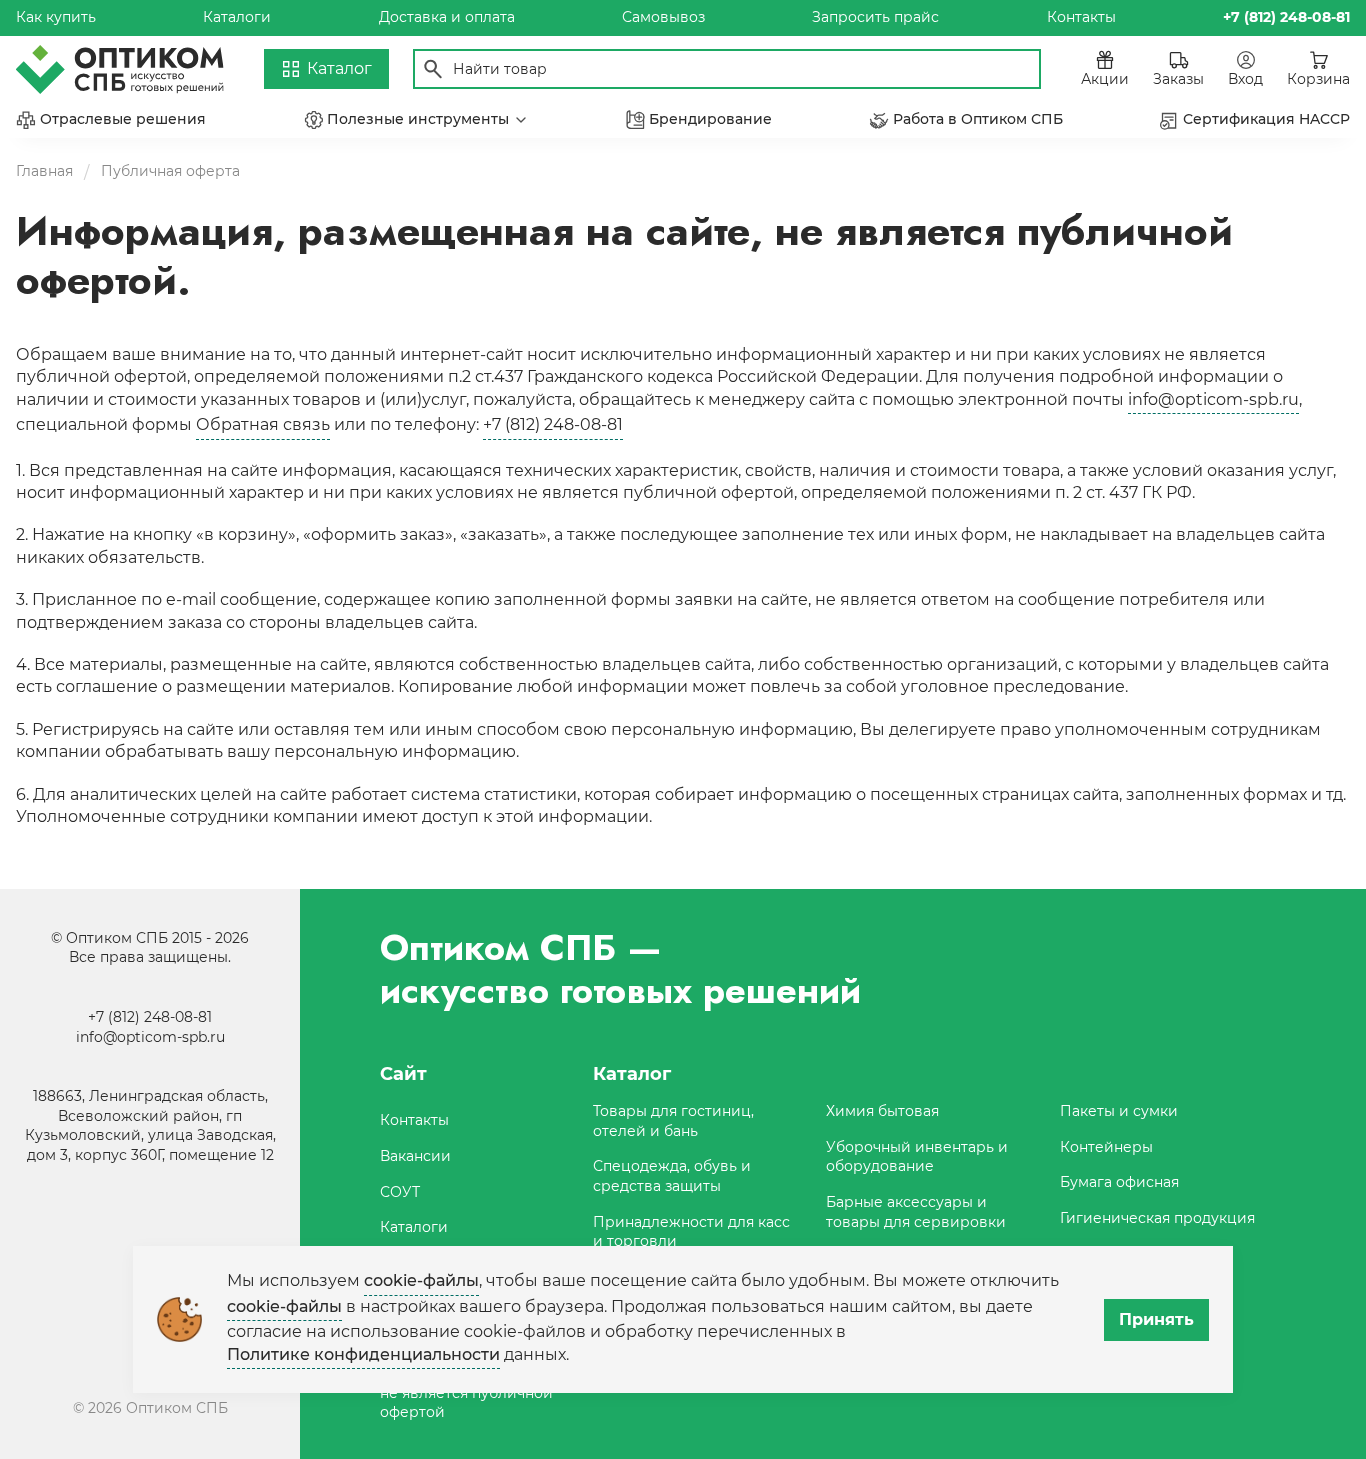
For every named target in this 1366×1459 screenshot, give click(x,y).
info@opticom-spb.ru (1213, 399)
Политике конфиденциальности (363, 1354)
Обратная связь (263, 424)
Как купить (56, 17)
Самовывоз (663, 17)
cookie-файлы (421, 1280)
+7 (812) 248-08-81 (553, 424)
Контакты (1081, 17)
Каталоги (237, 17)
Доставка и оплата (447, 17)
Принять (1156, 1319)
